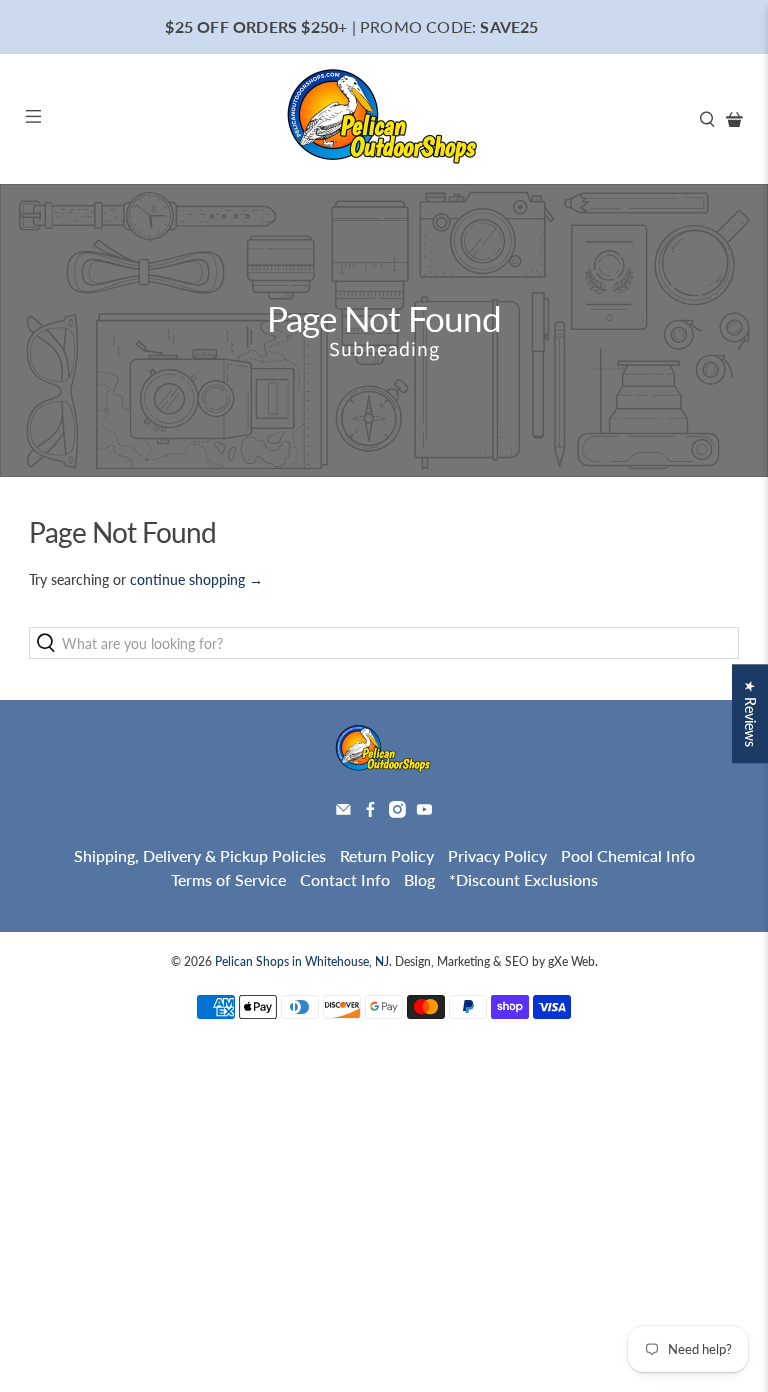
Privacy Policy (497, 855)
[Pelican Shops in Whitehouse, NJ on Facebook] (370, 811)
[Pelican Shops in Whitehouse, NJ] (384, 119)
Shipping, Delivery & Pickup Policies (200, 855)
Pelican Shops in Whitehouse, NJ (302, 961)
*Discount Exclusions (523, 879)
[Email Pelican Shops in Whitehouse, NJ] (343, 811)
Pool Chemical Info (628, 855)
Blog (419, 879)
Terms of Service (228, 879)
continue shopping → (196, 579)
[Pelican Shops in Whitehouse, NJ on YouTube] (424, 811)
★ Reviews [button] (750, 713)
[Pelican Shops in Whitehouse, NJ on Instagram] (397, 811)
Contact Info (345, 879)
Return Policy (387, 855)
